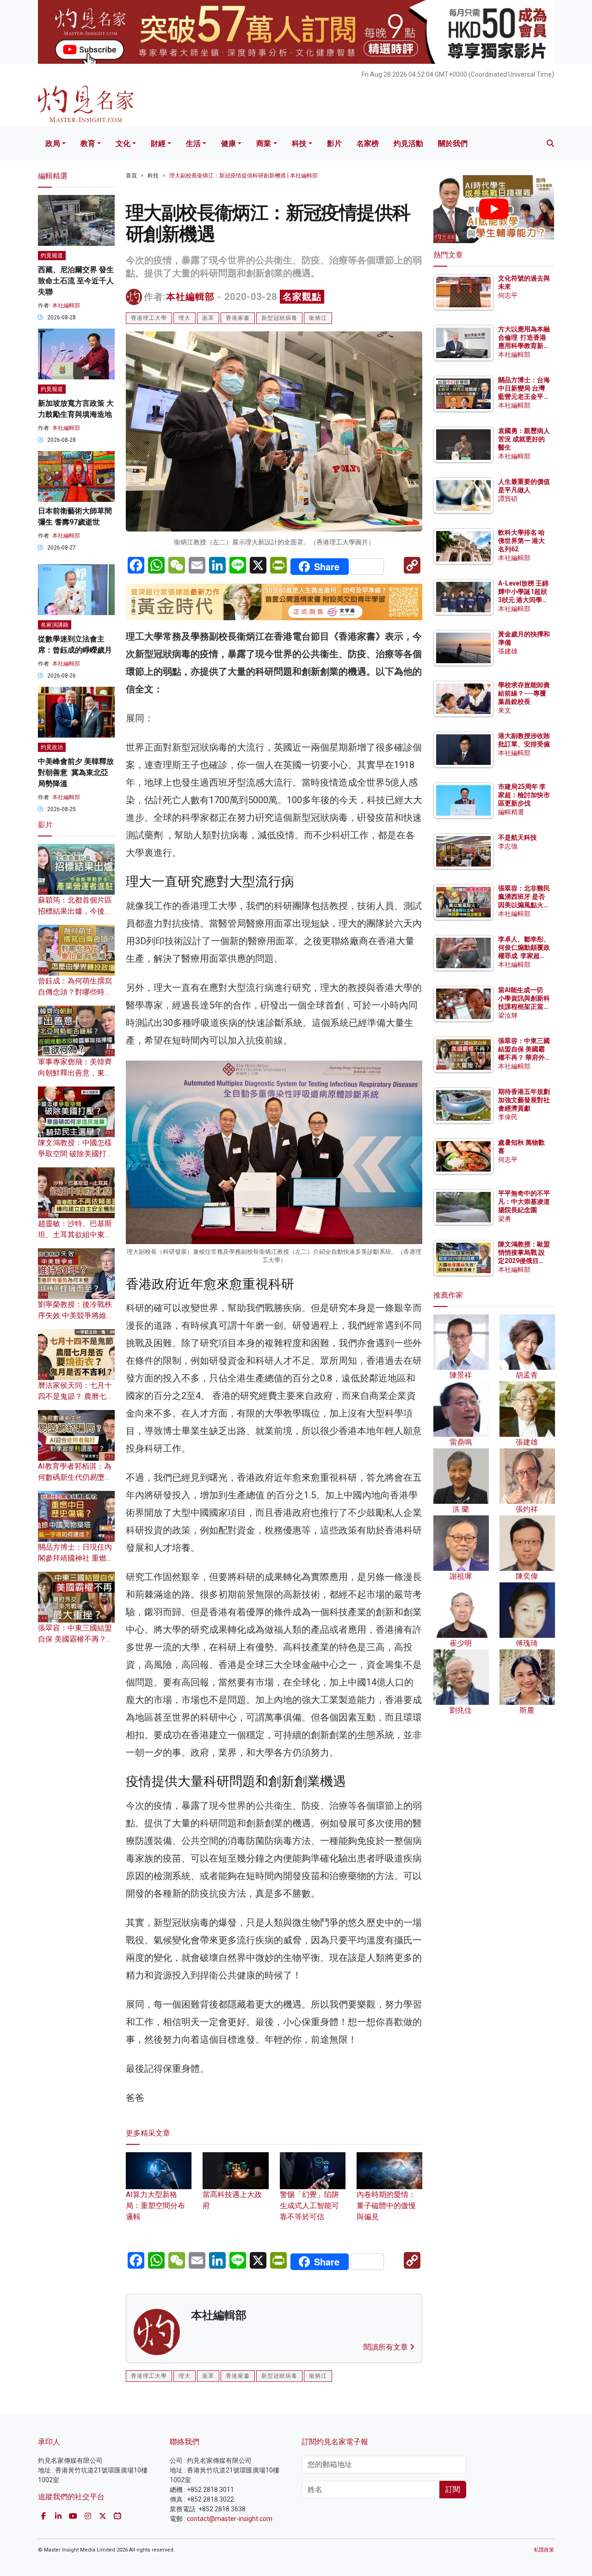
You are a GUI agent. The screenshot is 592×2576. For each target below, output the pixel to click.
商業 (264, 143)
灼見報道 (52, 256)
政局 (53, 143)
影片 (334, 143)
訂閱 (453, 2489)
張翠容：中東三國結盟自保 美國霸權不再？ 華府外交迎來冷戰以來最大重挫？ (524, 1058)
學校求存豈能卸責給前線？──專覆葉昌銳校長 (524, 693)
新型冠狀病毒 (279, 318)
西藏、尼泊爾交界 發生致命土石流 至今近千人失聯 (76, 281)
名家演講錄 (55, 625)
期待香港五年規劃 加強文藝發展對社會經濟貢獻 (524, 1100)
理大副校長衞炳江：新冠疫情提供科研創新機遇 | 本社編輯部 (244, 176)
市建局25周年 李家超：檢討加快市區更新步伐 (524, 795)
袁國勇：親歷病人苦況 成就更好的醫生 (524, 439)
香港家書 (238, 318)
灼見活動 (408, 143)
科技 (299, 143)
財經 (158, 143)
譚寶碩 (508, 499)
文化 (123, 143)
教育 (88, 143)
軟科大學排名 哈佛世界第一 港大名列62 (521, 541)
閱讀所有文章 (387, 2347)
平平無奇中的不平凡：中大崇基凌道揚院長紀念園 (524, 1202)
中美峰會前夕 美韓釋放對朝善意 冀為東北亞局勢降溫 (76, 772)
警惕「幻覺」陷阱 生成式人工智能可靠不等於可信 (310, 2206)
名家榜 (368, 143)
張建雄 (508, 651)
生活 (193, 143)
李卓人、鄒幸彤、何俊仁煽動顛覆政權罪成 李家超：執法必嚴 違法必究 (524, 956)
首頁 (131, 176)
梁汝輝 (508, 1015)
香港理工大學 (149, 318)
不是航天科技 (518, 837)
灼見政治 (52, 747)
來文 (505, 710)
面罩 (208, 318)
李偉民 (508, 1117)
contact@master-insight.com (230, 2519)
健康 (228, 143)
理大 (185, 318)
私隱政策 (544, 2550)
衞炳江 (318, 318)
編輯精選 (511, 812)
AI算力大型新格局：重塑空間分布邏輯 (155, 2206)
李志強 (508, 846)
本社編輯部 (190, 297)
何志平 (508, 295)
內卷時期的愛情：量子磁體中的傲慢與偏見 (386, 2206)
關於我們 (453, 143)
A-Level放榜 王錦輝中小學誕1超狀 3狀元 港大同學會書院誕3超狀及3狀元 (523, 600)
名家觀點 (302, 297)
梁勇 (505, 1219)
